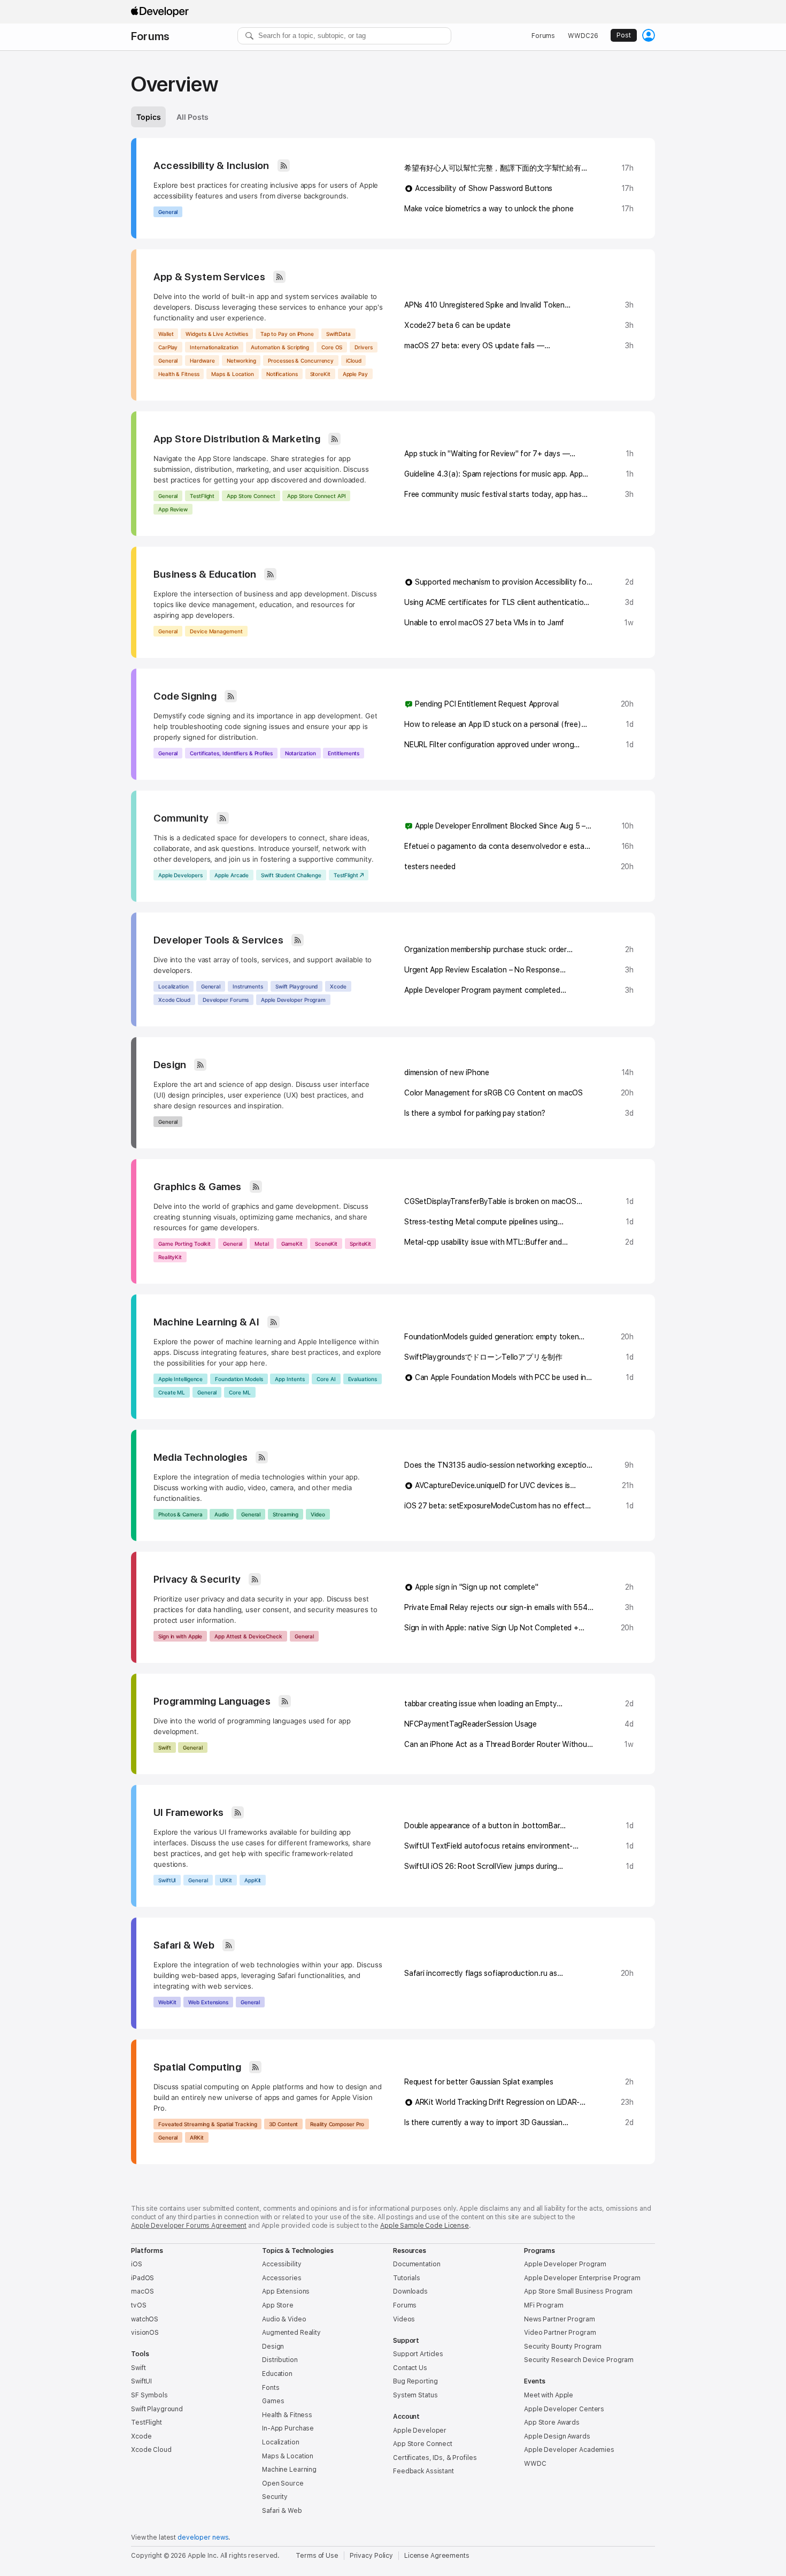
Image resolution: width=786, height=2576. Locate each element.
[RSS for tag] (284, 166)
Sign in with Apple (180, 1636)
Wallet (166, 334)
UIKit (226, 1880)
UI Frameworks (188, 1812)
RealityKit (170, 1257)
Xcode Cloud (174, 1000)
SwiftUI (167, 1880)
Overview (175, 84)
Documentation (417, 2264)
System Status (415, 2395)
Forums (150, 36)
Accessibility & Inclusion (211, 166)
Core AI (326, 1379)
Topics (148, 117)
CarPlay (168, 347)
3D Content (283, 2124)
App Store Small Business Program (578, 2291)
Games (273, 2401)
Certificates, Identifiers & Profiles (231, 753)
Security (275, 2497)
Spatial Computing (197, 2067)
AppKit (253, 1880)
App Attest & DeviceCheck (248, 1636)
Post (624, 35)
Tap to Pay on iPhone (287, 334)
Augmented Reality (291, 2333)
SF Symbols (149, 2395)
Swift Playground (296, 986)
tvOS (139, 2305)
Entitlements (344, 753)
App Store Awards (552, 2422)
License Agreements (437, 2556)
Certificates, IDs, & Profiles (435, 2458)
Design (170, 1065)
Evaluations (363, 1379)
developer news (203, 2537)
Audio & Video (284, 2319)
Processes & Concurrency (301, 361)
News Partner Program (560, 2319)
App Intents (290, 1379)
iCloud (353, 361)
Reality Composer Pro (337, 2124)
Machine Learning (289, 2470)
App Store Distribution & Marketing (237, 439)
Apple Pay (355, 374)
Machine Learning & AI (206, 1322)
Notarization (300, 753)
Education (277, 2374)
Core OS (332, 347)
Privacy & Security (197, 1579)
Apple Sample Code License (425, 2226)
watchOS (145, 2319)
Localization (174, 986)
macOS (142, 2291)
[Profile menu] (649, 35)
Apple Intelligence (180, 1379)
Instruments (248, 986)
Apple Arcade (232, 875)
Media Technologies (201, 1457)
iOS (137, 2264)
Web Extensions (208, 2002)
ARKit (197, 2137)
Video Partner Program (560, 2333)
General (168, 212)
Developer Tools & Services (218, 940)
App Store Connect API (316, 496)
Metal (262, 1244)
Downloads (410, 2291)
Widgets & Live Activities (217, 334)
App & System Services (209, 277)
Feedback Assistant (423, 2471)
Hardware (202, 361)
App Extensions (286, 2291)
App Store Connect (251, 496)
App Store (278, 2305)
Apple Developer (420, 2431)
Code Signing (185, 696)
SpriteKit (360, 1244)
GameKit (292, 1244)
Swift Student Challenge (291, 875)
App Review (173, 509)
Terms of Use (317, 2556)
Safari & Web (184, 1945)
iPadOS (142, 2278)
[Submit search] (250, 36)
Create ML (172, 1392)
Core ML (240, 1392)
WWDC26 (583, 36)
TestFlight (202, 496)
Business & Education (205, 574)
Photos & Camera (180, 1514)
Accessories (282, 2278)
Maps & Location (233, 374)
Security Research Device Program (579, 2360)
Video (318, 1514)
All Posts (192, 117)
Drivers (363, 347)
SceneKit (326, 1244)
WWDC (535, 2464)
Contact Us (410, 2368)
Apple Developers (180, 875)
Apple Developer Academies (569, 2450)
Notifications (282, 374)
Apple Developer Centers (564, 2409)
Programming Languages (212, 1701)
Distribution (280, 2360)
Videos (404, 2319)
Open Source (283, 2483)
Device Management (216, 631)
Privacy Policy (371, 2556)
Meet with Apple (549, 2395)
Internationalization (214, 347)
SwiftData (338, 334)
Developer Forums (226, 1000)
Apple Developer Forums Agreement (189, 2226)
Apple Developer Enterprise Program (582, 2278)
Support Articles (418, 2354)
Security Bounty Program (563, 2347)
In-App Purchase (288, 2428)
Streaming (286, 1514)
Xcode (338, 986)
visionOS (145, 2333)
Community (181, 818)
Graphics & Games (198, 1187)
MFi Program (544, 2305)
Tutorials (407, 2278)
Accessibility (282, 2264)
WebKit (167, 2002)
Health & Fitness (179, 374)
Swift (165, 1747)
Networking (241, 361)
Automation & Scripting (280, 347)
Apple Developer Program (293, 1000)
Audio (222, 1514)
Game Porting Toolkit (184, 1244)
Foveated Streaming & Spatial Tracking (207, 2124)
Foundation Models (239, 1379)
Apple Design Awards (557, 2436)
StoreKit (320, 374)
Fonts (271, 2388)
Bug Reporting (415, 2381)
